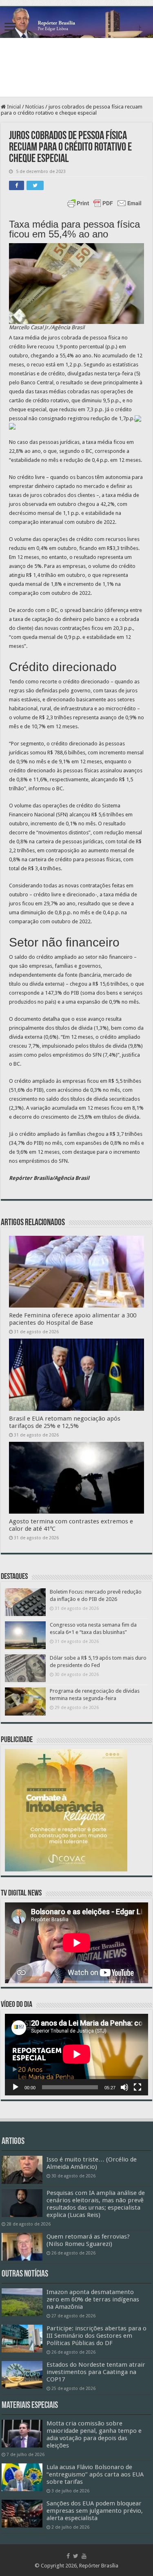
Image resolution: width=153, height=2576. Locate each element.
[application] (76, 2055)
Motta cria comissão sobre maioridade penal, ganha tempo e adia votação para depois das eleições (94, 2434)
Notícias (35, 107)
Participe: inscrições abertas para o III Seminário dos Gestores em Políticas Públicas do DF (96, 2336)
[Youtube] (84, 2556)
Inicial (13, 107)
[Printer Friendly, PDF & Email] (104, 203)
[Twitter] (76, 2556)
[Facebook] (68, 2556)
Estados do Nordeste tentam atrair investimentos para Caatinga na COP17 (96, 2372)
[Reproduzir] (16, 2087)
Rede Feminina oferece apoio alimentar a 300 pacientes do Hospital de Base (73, 1319)
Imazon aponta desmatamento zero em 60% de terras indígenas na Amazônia (93, 2299)
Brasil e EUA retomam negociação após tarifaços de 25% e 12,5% (65, 1422)
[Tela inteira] (137, 2087)
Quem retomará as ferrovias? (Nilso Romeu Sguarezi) (88, 2240)
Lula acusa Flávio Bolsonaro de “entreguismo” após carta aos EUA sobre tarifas (95, 2474)
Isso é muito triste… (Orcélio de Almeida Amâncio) (92, 2163)
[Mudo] (124, 2087)
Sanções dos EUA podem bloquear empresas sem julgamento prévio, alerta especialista (95, 2511)
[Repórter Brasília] (76, 22)
